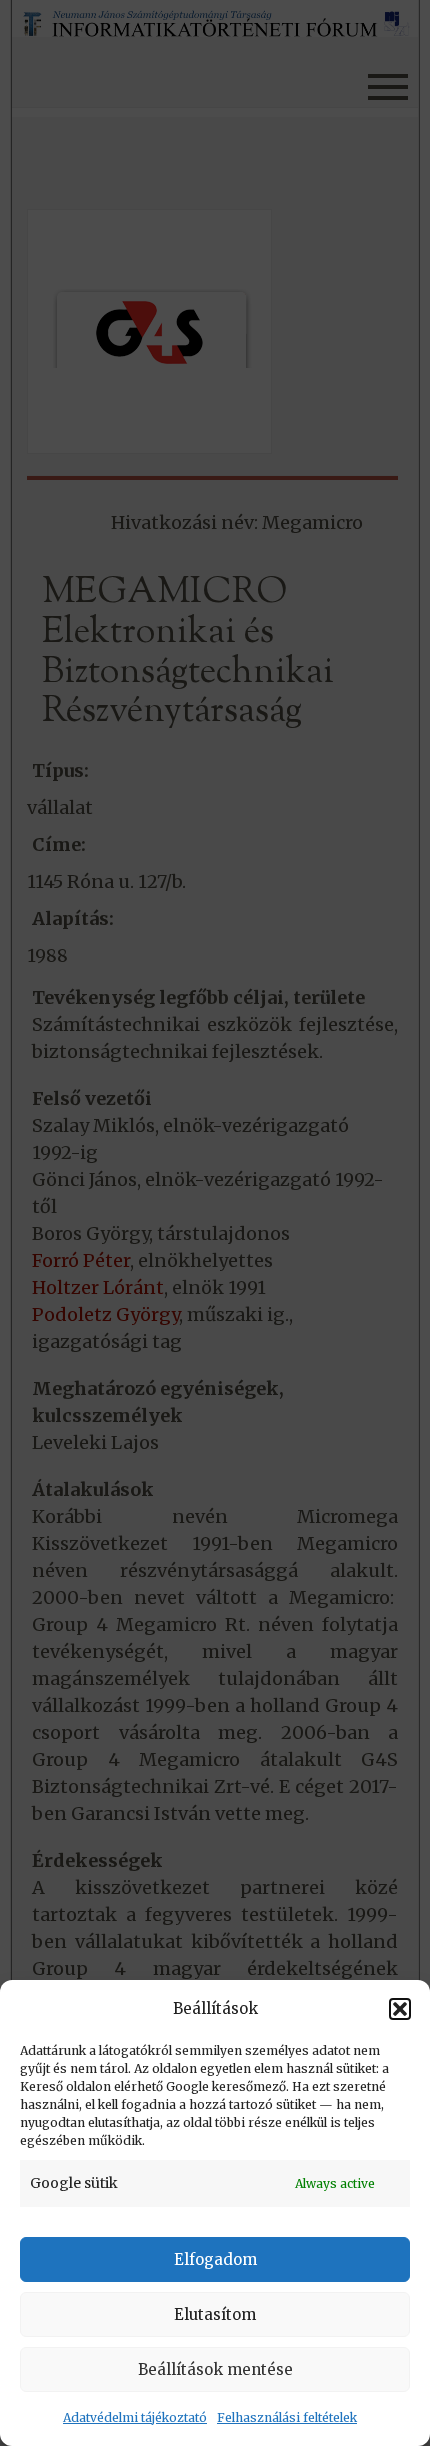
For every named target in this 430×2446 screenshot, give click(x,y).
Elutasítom (215, 2314)
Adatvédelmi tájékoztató (135, 2417)
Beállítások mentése (215, 2369)
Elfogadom (215, 2259)
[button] (400, 2009)
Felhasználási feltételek (287, 2417)
